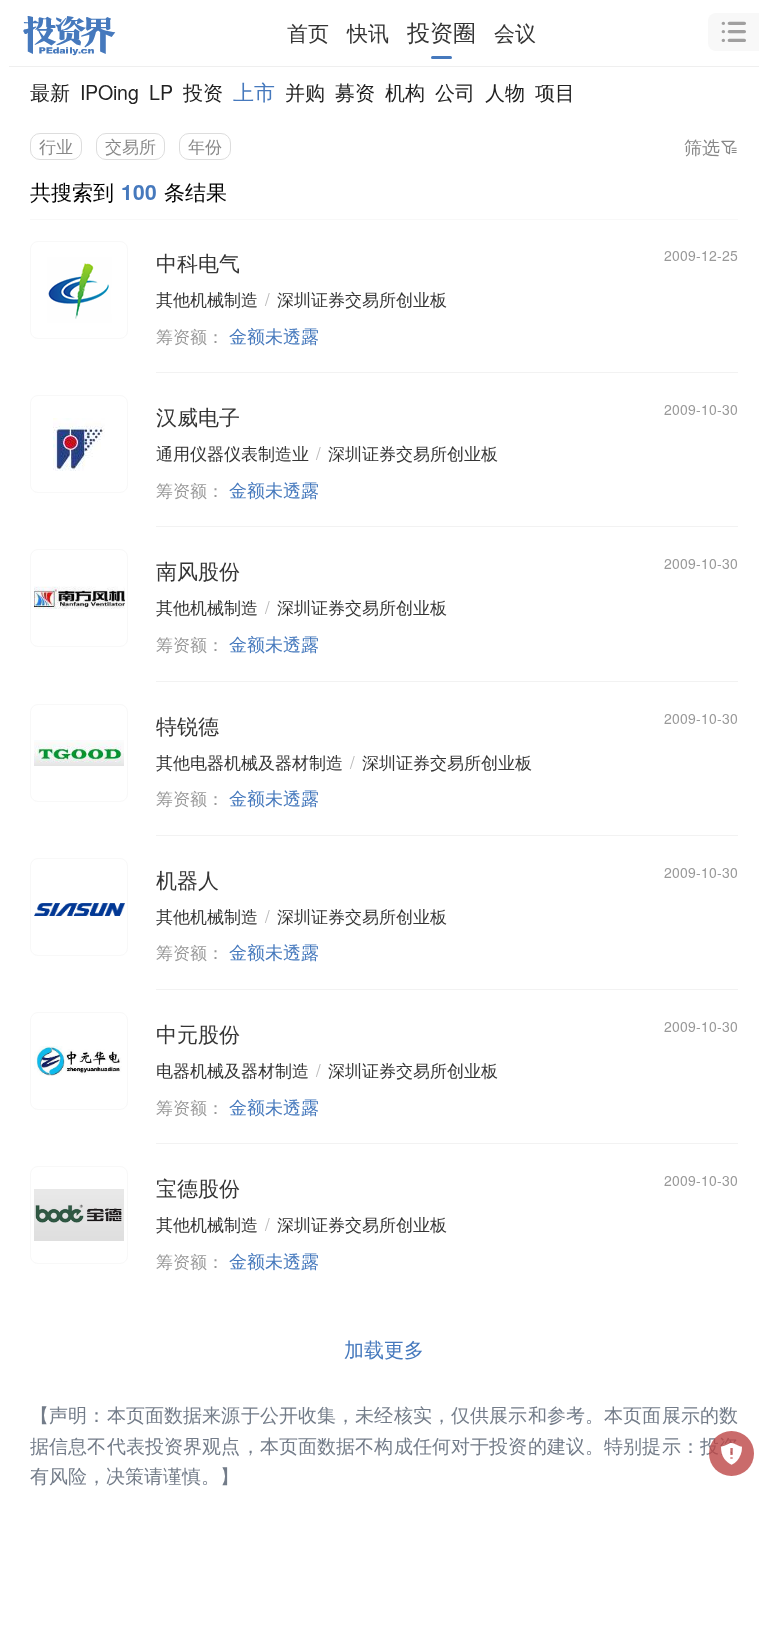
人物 (505, 91)
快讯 (368, 32)
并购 (305, 91)
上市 (254, 91)
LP (161, 91)
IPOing (109, 91)
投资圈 (441, 31)
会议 (515, 32)
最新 (50, 91)
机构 (405, 91)
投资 (203, 91)
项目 (555, 91)
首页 (308, 32)
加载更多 (384, 1348)
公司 (455, 91)
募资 (355, 91)
